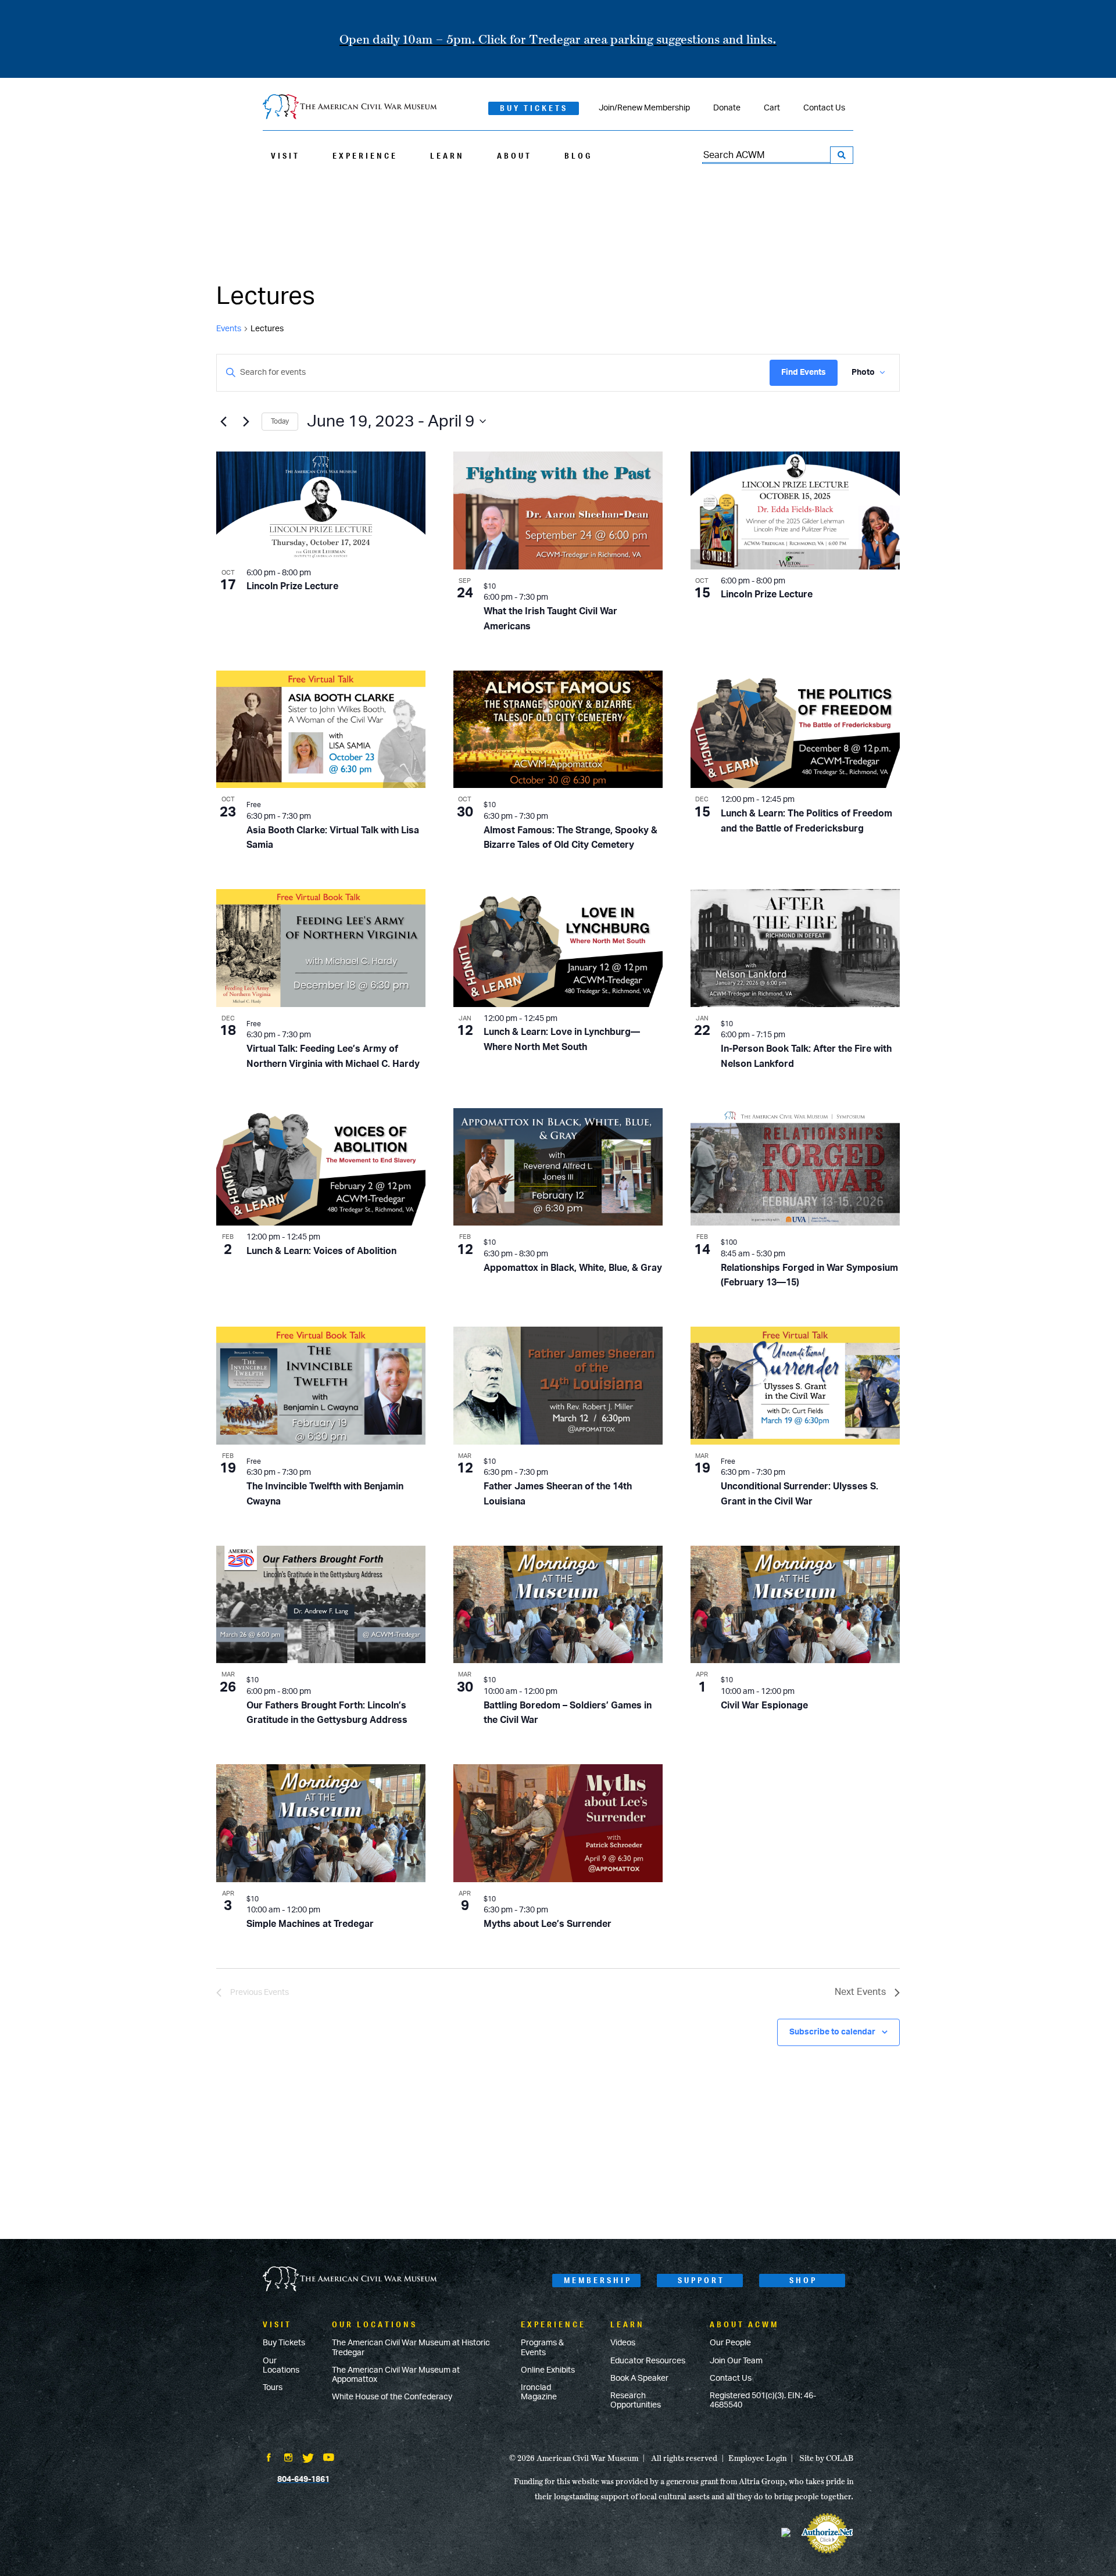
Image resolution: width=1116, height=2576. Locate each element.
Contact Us (824, 108)
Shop (803, 2280)
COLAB (840, 2458)
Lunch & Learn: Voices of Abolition (321, 1251)
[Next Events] (246, 421)
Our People (730, 2343)
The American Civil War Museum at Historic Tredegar (411, 2348)
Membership (598, 2280)
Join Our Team (736, 2361)
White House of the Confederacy (392, 2397)
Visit (285, 156)
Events (229, 329)
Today (280, 421)
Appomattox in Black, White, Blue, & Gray (573, 1268)
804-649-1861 (303, 2480)
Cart (772, 108)
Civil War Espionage (764, 1706)
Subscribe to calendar (832, 2032)
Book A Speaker (639, 2378)
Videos (623, 2343)
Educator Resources (648, 2361)
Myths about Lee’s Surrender (548, 1924)
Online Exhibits (548, 2370)
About (514, 156)
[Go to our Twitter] (308, 2459)
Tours (273, 2388)
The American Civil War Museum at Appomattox (396, 2375)
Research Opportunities (636, 2401)
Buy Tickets (534, 108)
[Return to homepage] (350, 108)
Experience (365, 156)
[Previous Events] (223, 421)
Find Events (804, 372)
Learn (447, 156)
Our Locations (281, 2366)
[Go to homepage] (350, 2280)
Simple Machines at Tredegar (310, 1924)
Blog (578, 156)
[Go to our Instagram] (288, 2459)
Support (701, 2280)
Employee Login (757, 2458)
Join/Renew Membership (644, 108)
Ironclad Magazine (539, 2392)
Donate (727, 108)
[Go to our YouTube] (329, 2459)
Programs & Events (542, 2348)
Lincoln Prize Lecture (292, 586)
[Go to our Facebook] (269, 2459)
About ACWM (744, 2324)
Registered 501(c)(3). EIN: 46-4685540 (763, 2401)
